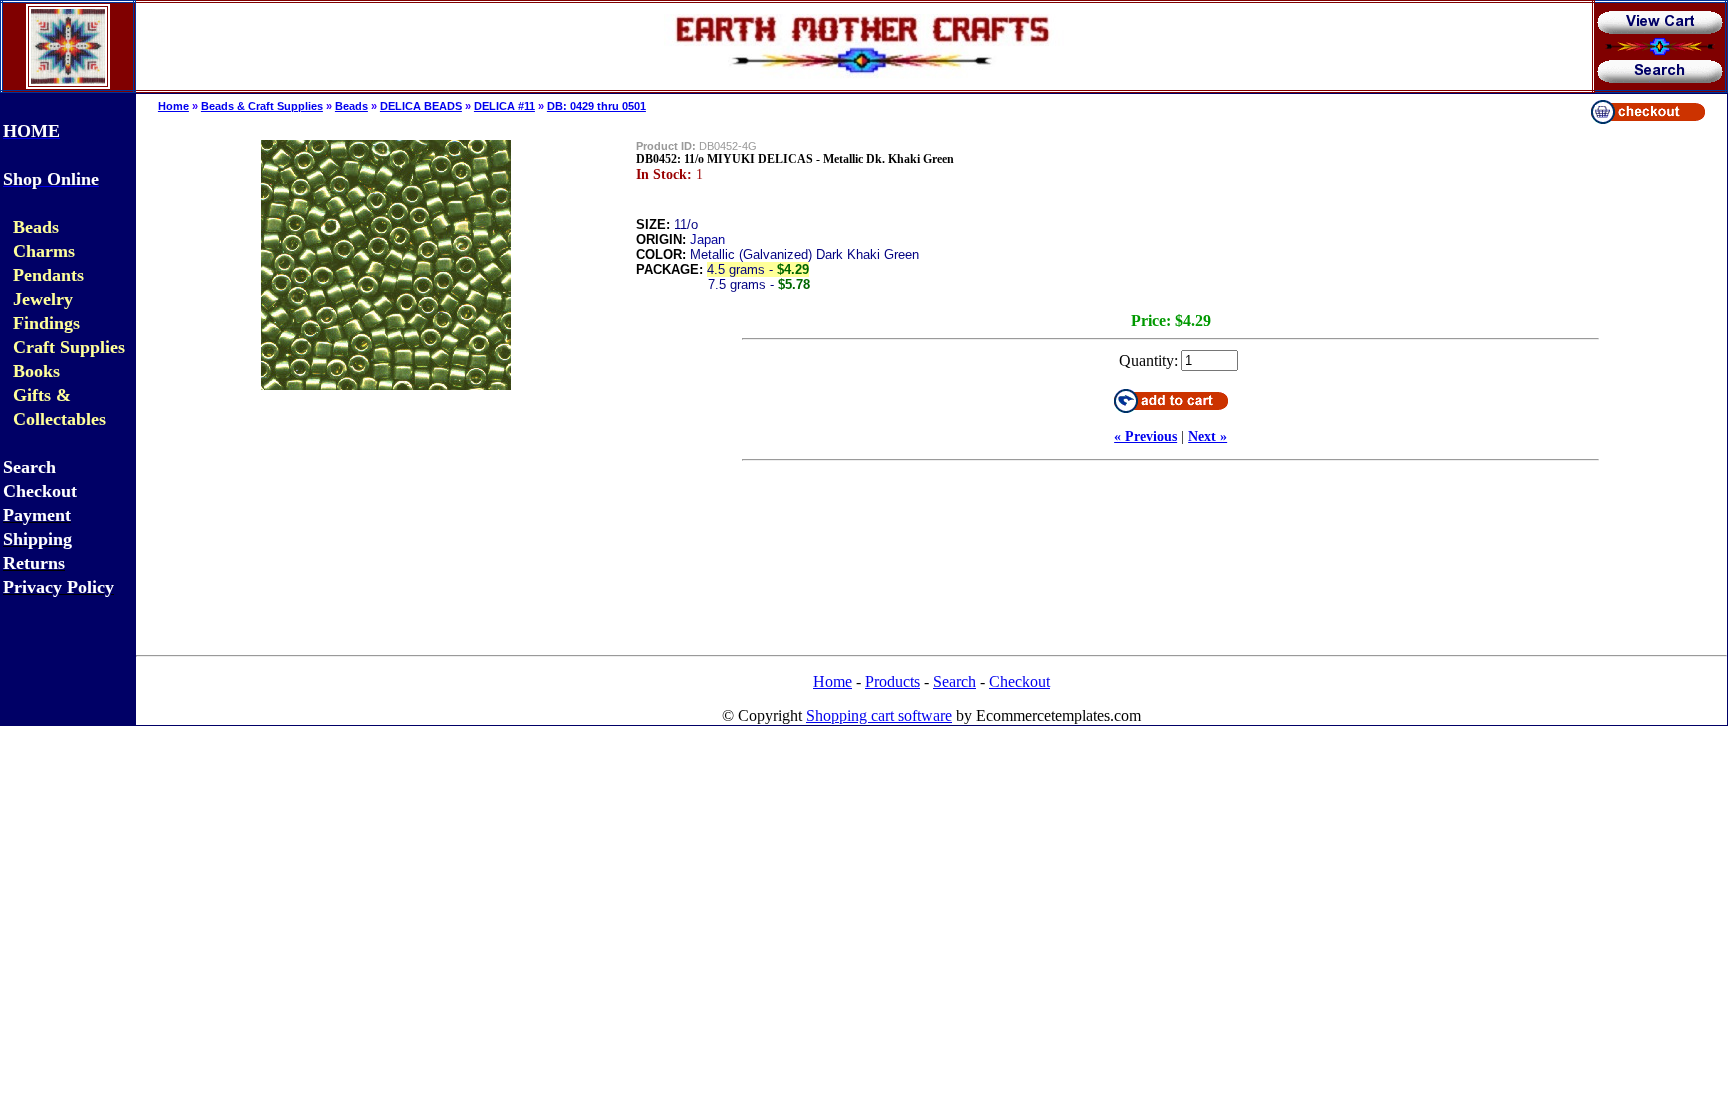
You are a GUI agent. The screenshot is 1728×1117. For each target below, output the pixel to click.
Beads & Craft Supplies (262, 106)
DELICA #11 (504, 106)
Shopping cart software (879, 715)
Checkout (1019, 681)
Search (954, 681)
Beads (351, 106)
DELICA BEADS (421, 106)
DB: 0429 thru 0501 (596, 106)
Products (892, 681)
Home (173, 106)
